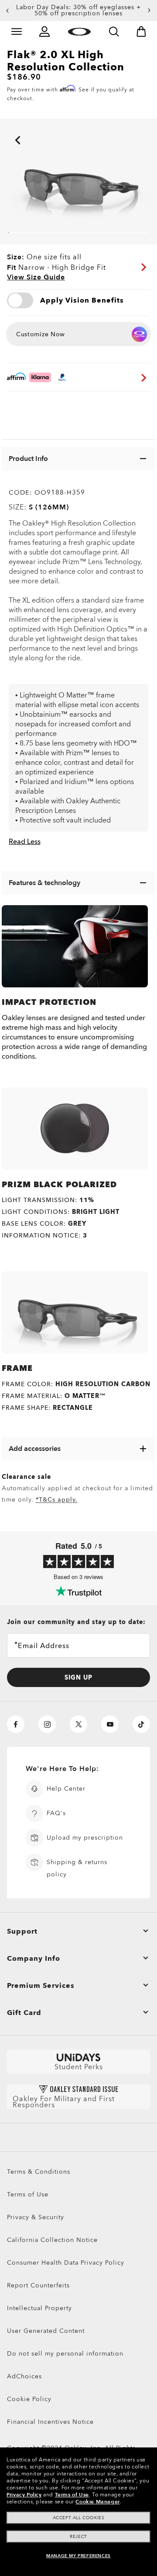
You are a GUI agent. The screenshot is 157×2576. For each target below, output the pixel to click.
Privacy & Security (36, 2217)
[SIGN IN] (44, 31)
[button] (7, 10)
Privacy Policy (24, 2495)
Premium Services (41, 1986)
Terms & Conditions (39, 2172)
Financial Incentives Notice (50, 2422)
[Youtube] (110, 1724)
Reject (78, 2537)
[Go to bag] (141, 31)
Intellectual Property (39, 2308)
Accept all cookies (79, 2518)
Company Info (34, 1959)
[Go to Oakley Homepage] (79, 31)
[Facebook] (16, 1724)
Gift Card (24, 2013)
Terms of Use (28, 2194)
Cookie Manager (97, 2502)
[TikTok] (141, 1724)
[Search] (114, 31)
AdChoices (24, 2376)
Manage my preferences (78, 2556)
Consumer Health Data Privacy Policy (66, 2263)
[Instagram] (47, 1724)
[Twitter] (78, 1724)
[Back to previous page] (4, 128)
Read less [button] (25, 842)
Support (22, 1931)
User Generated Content (46, 2331)
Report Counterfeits (38, 2285)
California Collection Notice (52, 2240)
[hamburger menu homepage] (17, 31)
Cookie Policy (29, 2399)
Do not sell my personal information (65, 2354)
